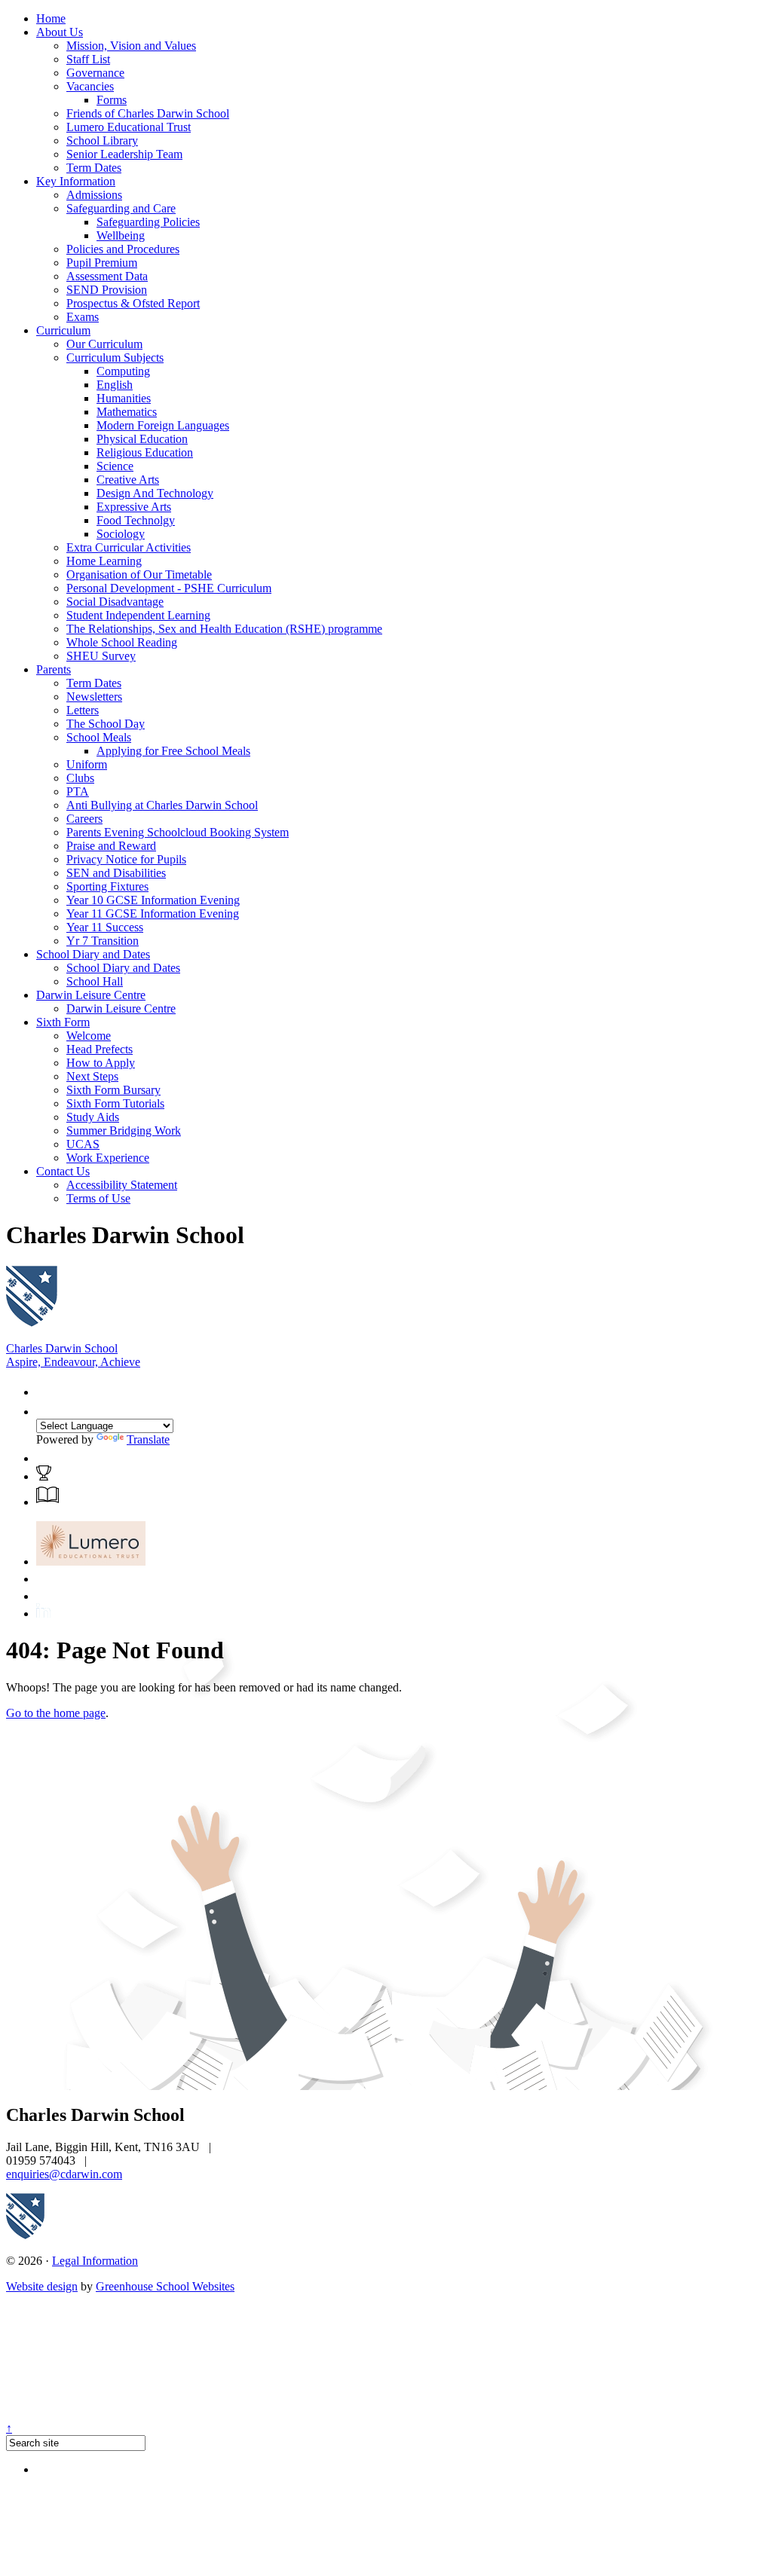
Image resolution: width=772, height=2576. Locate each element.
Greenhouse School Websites (165, 2286)
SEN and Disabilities (116, 873)
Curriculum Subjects (115, 358)
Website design (42, 2286)
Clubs (80, 778)
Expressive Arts (134, 507)
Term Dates (94, 168)
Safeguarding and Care (121, 208)
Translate (148, 1439)
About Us (60, 32)
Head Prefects (100, 1049)
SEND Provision (107, 290)
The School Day (106, 724)
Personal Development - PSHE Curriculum (169, 588)
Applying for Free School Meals (173, 751)
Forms (112, 100)
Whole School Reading (122, 642)
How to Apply (101, 1063)
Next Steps (92, 1076)
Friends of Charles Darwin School (148, 113)
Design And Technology (155, 493)
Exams (83, 317)
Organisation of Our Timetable (139, 574)
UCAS (83, 1144)
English (115, 385)
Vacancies (90, 86)
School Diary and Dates (93, 954)
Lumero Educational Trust (129, 127)
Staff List (88, 59)
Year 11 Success (105, 927)
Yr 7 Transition (103, 941)
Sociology (121, 534)
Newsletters (94, 697)
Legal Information (95, 2261)
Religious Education (145, 452)
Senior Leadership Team (124, 154)
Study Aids (93, 1117)
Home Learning (104, 561)
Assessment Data (107, 276)
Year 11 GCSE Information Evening (153, 914)
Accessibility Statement (122, 1185)
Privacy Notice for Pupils (126, 859)
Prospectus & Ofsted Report (133, 303)
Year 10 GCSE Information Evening (153, 900)
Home (51, 18)
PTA (78, 791)
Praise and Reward (111, 846)
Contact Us (63, 1171)
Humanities (124, 398)
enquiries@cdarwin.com (64, 2174)
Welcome (89, 1036)
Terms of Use (98, 1198)
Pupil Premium (102, 263)
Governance (95, 73)
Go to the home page (56, 1713)
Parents (54, 669)
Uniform (87, 764)
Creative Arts (128, 480)
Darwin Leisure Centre (91, 995)
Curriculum (63, 330)
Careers (84, 819)
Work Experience (108, 1158)
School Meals (99, 737)
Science (115, 466)
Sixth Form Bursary (113, 1090)
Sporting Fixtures (107, 886)
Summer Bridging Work (124, 1131)
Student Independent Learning (138, 615)
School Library (102, 141)
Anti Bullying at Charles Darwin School (162, 805)
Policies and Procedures (123, 249)
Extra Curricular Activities (129, 547)
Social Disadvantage (115, 602)
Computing (123, 371)
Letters (83, 710)
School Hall (95, 981)
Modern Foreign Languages (163, 425)
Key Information (76, 181)
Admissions (94, 195)
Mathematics (127, 412)
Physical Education (142, 439)
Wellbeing (121, 235)
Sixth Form (63, 1022)
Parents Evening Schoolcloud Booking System (178, 832)
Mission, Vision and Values (131, 46)
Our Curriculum (104, 344)
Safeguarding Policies (148, 222)
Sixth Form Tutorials (115, 1103)
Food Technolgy (136, 520)
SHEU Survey (101, 656)
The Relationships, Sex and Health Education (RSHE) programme (224, 629)
